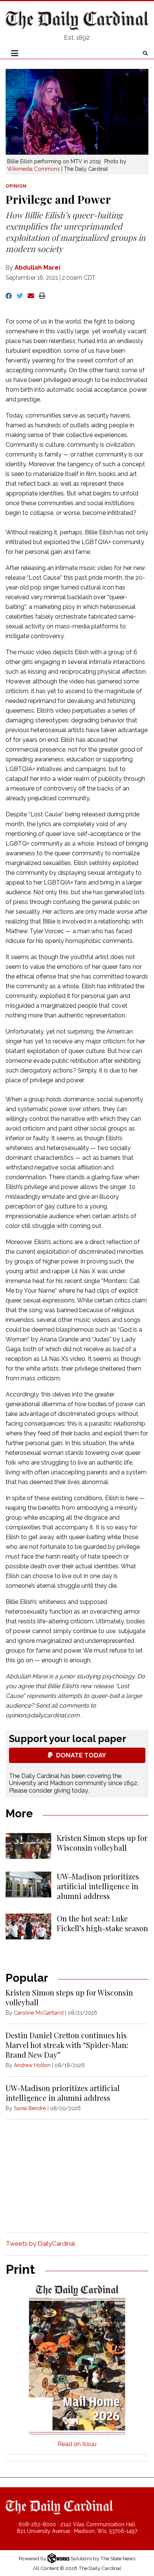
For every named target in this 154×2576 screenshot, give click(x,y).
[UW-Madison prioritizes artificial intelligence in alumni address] (28, 1885)
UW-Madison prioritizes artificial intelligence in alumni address (98, 1886)
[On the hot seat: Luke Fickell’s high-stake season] (28, 1926)
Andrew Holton (32, 2065)
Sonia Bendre (30, 2108)
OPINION (16, 186)
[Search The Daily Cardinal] (145, 53)
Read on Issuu (77, 2444)
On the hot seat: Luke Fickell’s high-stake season (102, 1923)
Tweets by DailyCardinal (40, 2243)
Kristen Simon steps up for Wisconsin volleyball (102, 1843)
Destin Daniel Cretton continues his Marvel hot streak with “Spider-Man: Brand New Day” (67, 2045)
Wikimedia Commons (33, 169)
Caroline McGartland (39, 2013)
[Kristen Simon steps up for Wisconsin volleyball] (28, 1846)
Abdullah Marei (37, 268)
